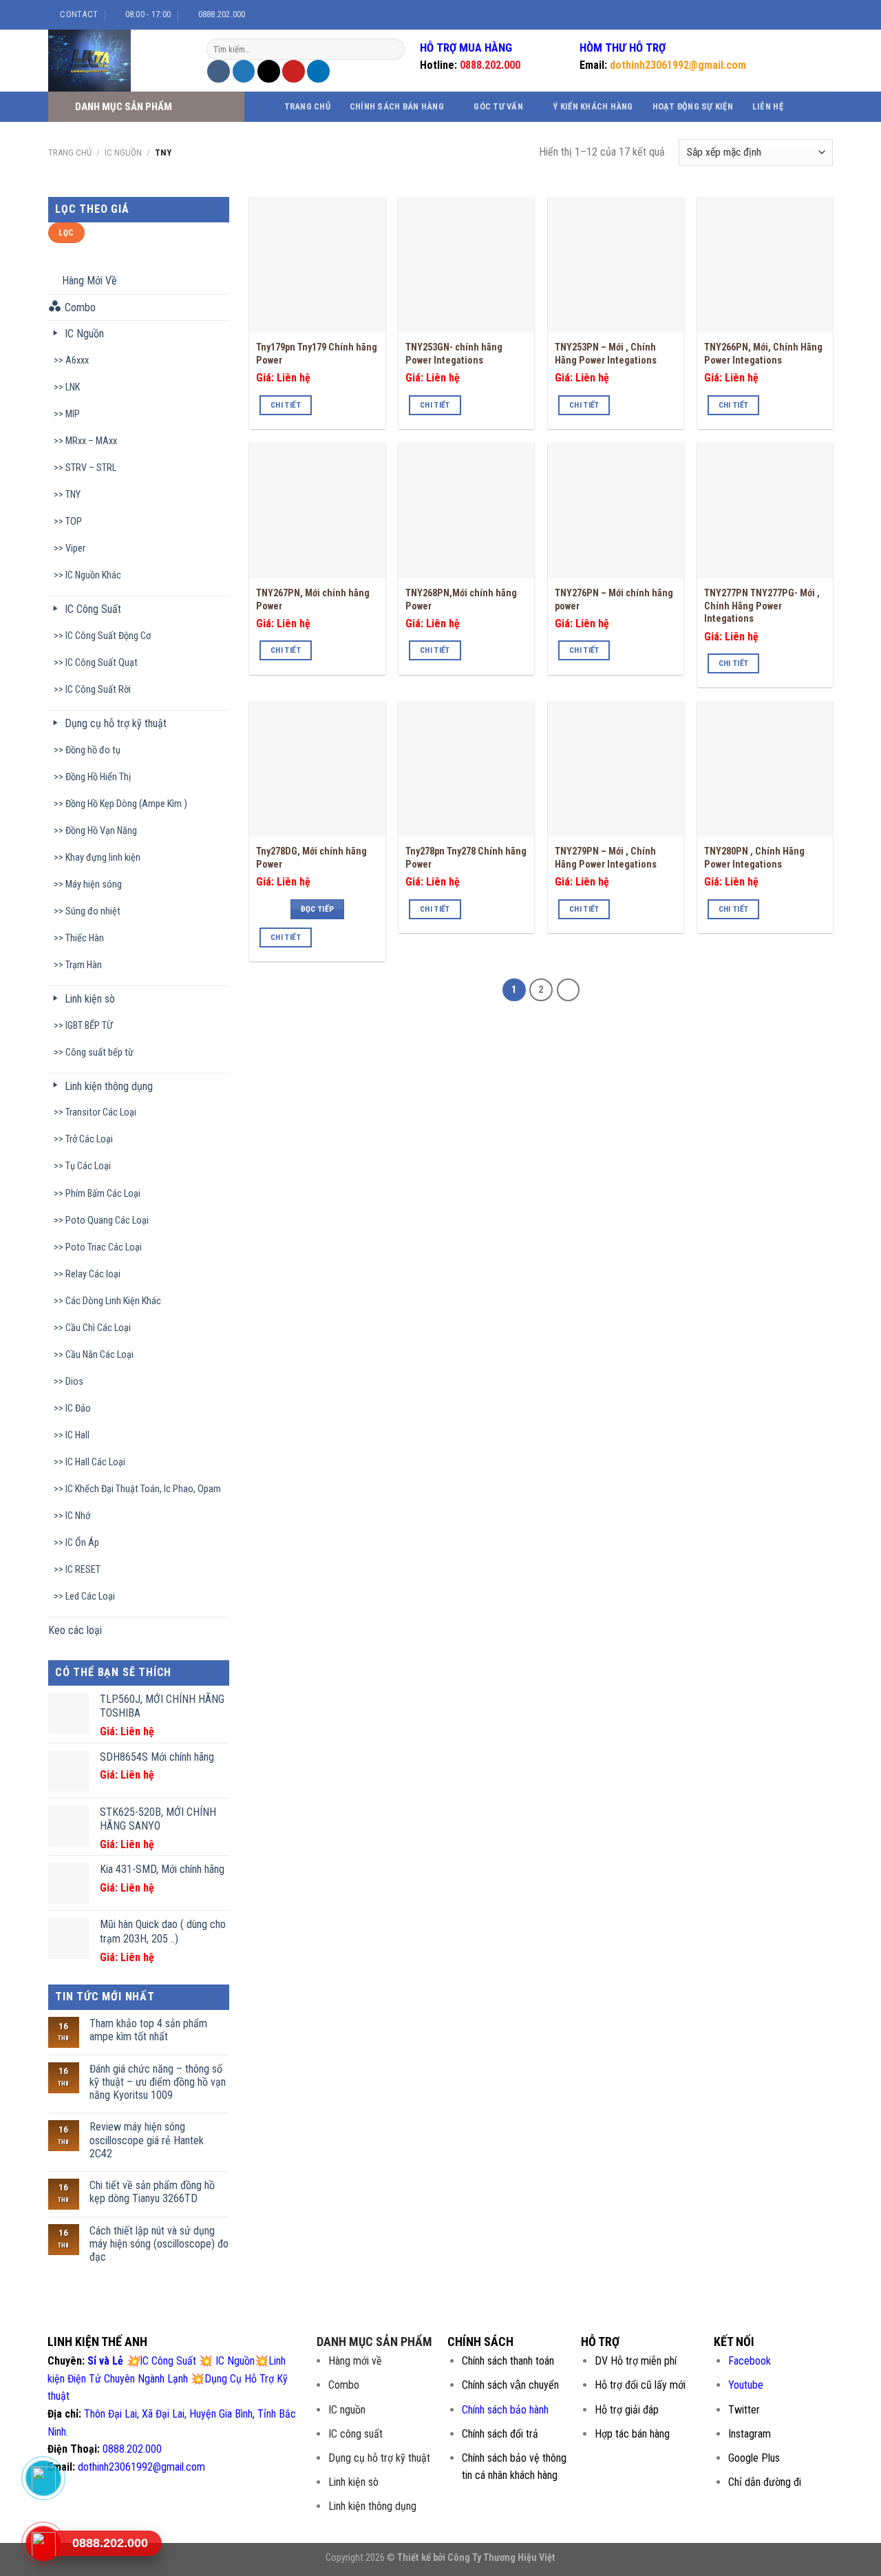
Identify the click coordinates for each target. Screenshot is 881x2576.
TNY (73, 495)
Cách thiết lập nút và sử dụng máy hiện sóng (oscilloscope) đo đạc (159, 2244)
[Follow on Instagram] (793, 14)
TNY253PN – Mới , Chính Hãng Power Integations (606, 354)
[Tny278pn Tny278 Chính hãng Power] (466, 769)
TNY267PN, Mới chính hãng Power (313, 600)
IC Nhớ (78, 1516)
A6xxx (77, 360)
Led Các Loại (90, 1596)
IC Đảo (78, 1409)
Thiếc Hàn (85, 938)
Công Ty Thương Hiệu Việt (501, 2558)
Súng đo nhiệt (93, 911)
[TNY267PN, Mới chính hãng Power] (317, 511)
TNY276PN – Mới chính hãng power (614, 600)
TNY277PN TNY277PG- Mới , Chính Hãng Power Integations (762, 606)
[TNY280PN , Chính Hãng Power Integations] (765, 769)
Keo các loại (75, 1630)
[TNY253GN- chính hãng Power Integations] (466, 265)
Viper (75, 548)
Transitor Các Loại (101, 1112)
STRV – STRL (91, 468)
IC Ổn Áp (82, 1543)
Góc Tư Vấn (498, 106)
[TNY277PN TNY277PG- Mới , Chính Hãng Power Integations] (765, 511)
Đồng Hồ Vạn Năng (101, 831)
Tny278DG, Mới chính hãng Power (311, 858)
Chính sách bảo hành (505, 2410)
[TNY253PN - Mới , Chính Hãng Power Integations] (616, 265)
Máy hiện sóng (94, 884)
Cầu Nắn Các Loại (99, 1355)
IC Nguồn (123, 153)
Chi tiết (286, 405)
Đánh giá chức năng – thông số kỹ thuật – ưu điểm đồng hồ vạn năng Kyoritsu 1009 (158, 2082)
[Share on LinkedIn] (318, 71)
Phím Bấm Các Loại (103, 1194)
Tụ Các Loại (88, 1166)
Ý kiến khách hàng (593, 106)
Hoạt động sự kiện (693, 106)
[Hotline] (43, 2544)
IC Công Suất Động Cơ (108, 636)
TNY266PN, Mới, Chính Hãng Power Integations (763, 354)
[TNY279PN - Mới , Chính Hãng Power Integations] (616, 769)
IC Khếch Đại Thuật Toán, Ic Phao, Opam (143, 1489)
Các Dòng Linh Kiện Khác (113, 1301)
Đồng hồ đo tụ (93, 750)
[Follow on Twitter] (806, 14)
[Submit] (393, 50)
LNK (73, 387)
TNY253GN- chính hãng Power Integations (454, 354)
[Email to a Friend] (269, 71)
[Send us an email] (819, 14)
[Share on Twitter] (244, 71)
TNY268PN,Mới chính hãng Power (461, 600)
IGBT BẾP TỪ (89, 1026)
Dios (74, 1382)
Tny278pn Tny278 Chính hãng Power (466, 858)
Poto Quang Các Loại (107, 1221)
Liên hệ (768, 106)
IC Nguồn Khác (93, 575)
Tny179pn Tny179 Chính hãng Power (317, 354)
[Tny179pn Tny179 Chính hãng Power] (317, 265)
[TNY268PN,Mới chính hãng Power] (466, 511)
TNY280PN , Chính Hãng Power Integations (754, 858)
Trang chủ (307, 106)
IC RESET (83, 1570)
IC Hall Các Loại (95, 1462)
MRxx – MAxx (91, 441)
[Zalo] (43, 2478)
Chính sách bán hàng (397, 106)
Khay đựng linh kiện (103, 858)
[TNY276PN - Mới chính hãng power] (616, 511)
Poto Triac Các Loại (104, 1247)
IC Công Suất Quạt (102, 663)
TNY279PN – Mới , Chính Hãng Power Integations (606, 858)
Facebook (750, 2361)
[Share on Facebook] (219, 71)
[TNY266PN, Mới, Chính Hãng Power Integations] (765, 265)
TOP (74, 522)
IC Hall (77, 1435)
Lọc (66, 233)
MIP (73, 414)
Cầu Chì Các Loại (98, 1328)
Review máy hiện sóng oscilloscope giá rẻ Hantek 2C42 (147, 2140)
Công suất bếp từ (99, 1053)
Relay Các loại (93, 1274)
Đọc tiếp (318, 909)
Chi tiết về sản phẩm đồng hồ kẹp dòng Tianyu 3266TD (152, 2192)
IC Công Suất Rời (98, 690)
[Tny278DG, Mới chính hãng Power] (317, 769)
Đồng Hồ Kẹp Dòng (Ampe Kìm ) (126, 804)
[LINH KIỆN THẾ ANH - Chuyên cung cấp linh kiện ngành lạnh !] (117, 61)
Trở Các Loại (89, 1139)
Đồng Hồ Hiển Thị (98, 777)
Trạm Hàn (84, 965)
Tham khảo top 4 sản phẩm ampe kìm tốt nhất (148, 2030)
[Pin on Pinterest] (294, 71)
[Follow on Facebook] (780, 14)
